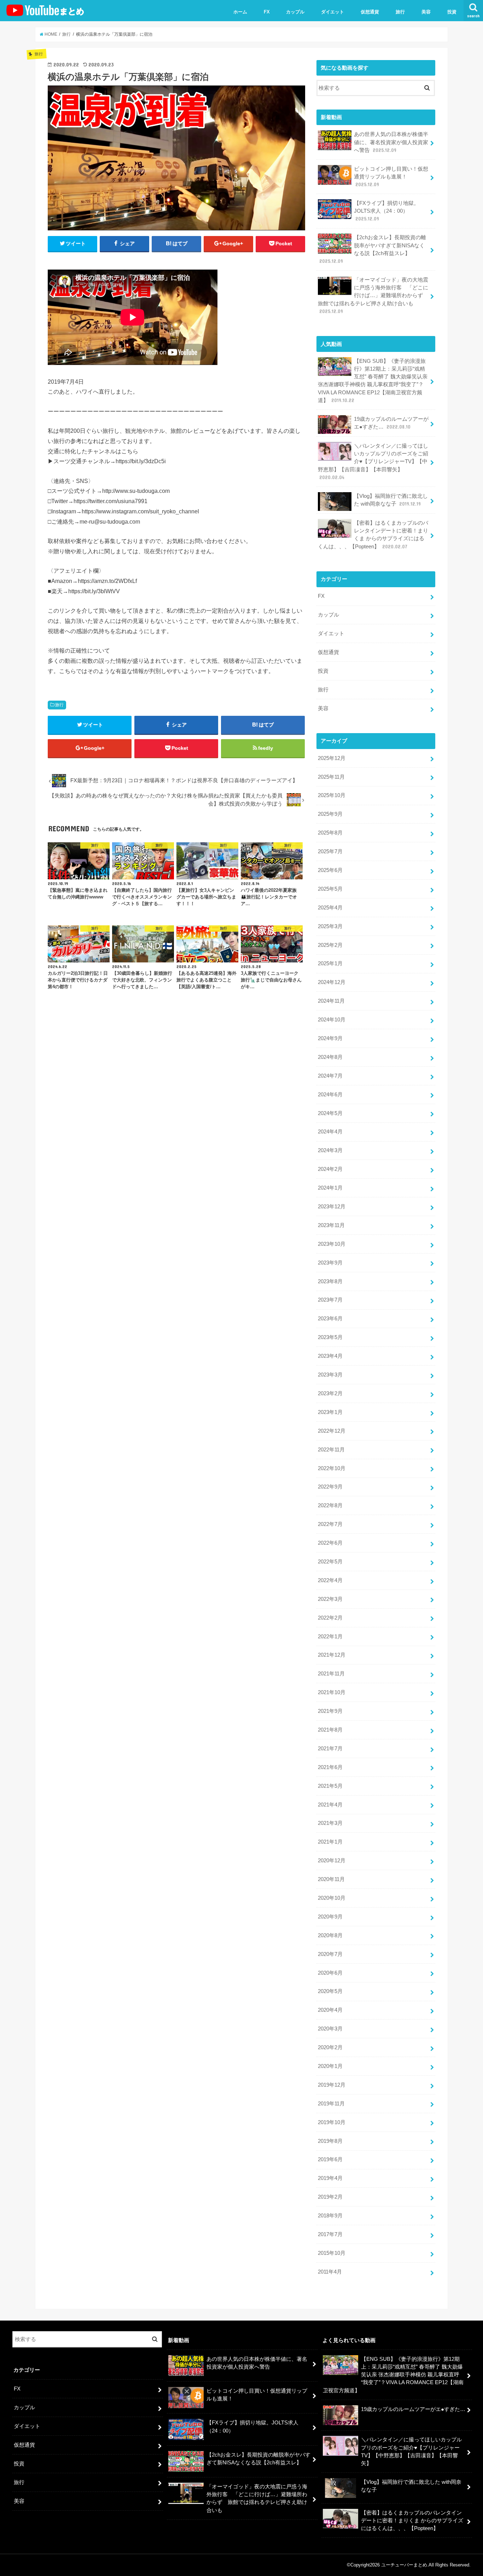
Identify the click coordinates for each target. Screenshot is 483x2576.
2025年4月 (330, 908)
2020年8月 (330, 1935)
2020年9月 (330, 1917)
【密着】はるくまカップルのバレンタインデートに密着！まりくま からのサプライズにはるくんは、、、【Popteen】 (373, 535)
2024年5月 (330, 1113)
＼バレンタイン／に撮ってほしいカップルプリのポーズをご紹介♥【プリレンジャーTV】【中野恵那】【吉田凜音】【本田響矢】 (373, 462)
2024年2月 (330, 1169)
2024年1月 (330, 1188)
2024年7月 (330, 1076)
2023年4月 (330, 1356)
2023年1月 (330, 1412)
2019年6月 (330, 2159)
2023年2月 (330, 1393)
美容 (426, 12)
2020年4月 (330, 2010)
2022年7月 (330, 1524)
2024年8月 (330, 1057)
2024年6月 (330, 1095)
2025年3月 (330, 926)
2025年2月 (330, 945)
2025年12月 (332, 758)
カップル (295, 12)
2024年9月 (330, 1038)
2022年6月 (330, 1543)
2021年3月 (330, 1823)
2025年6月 (330, 870)
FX (267, 12)
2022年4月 (330, 1580)
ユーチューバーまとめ (404, 2565)
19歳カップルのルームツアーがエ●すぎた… (391, 423)
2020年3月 (330, 2029)
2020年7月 (330, 1954)
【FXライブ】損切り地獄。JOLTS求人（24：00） (386, 211)
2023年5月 (330, 1337)
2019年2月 (330, 2197)
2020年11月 (331, 1879)
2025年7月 (330, 851)
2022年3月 (330, 1599)
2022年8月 (330, 1505)
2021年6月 (330, 1767)
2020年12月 (332, 1861)
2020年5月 (330, 1991)
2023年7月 (330, 1300)
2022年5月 (330, 1562)
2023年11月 (331, 1225)
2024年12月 (332, 982)
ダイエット (333, 12)
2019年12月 (332, 2085)
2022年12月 (332, 1431)
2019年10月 (332, 2122)
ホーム (240, 12)
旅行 (400, 12)
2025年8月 (330, 833)
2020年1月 (330, 2066)
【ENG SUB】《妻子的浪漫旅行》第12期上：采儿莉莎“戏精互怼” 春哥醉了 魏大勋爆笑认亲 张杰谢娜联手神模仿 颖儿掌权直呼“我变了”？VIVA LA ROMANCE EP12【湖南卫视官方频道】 (373, 381)
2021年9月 (330, 1711)
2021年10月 (332, 1692)
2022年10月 (332, 1468)
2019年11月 (331, 2104)
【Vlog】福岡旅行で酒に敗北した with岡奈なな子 (391, 500)
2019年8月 (330, 2141)
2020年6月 (330, 1973)
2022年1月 (330, 1637)
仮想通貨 (370, 12)
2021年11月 (331, 1674)
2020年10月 (332, 1898)
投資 (452, 12)
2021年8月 (330, 1730)
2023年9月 (330, 1263)
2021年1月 (330, 1842)
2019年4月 (330, 2178)
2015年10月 (332, 2253)
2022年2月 (330, 1618)
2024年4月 (330, 1132)
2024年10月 (332, 1020)
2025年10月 (332, 795)
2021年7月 (330, 1749)
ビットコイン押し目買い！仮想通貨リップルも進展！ (391, 177)
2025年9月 (330, 814)
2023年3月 (330, 1375)
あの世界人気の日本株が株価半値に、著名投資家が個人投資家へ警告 (391, 142)
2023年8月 (330, 1281)
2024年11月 (331, 1001)
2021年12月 (332, 1655)
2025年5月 (330, 889)
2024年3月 (330, 1150)
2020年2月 (330, 2047)
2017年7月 (330, 2234)
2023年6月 (330, 1319)
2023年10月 (332, 1244)
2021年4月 (330, 1805)
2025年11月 (331, 777)
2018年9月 (330, 2216)
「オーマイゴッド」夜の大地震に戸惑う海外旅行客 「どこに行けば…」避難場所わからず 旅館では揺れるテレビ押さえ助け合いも (373, 296)
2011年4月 (330, 2272)
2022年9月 (330, 1487)
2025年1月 (330, 963)
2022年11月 (331, 1450)
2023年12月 (332, 1207)
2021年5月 (330, 1786)
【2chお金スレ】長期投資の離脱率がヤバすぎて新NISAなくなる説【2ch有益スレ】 (373, 249)
